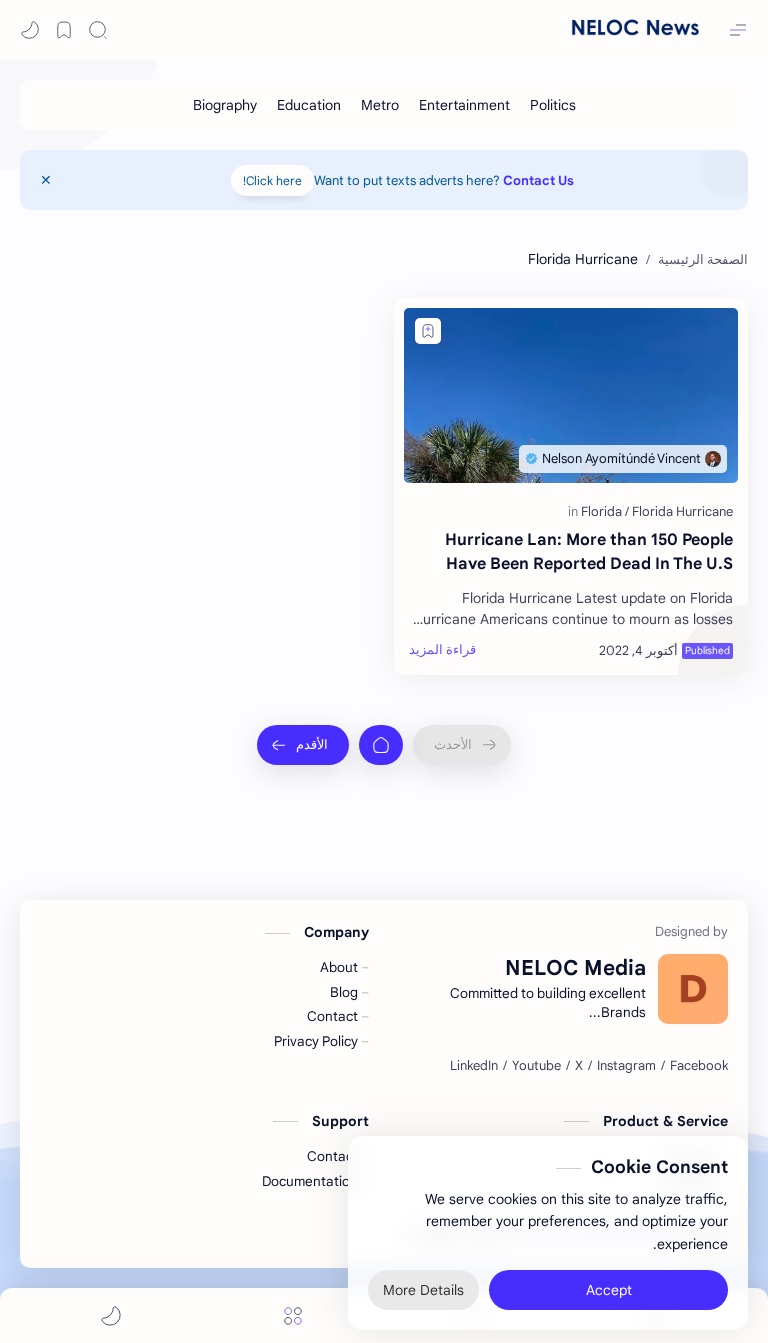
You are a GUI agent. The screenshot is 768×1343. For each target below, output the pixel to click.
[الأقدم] (303, 745)
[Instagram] (626, 1066)
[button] (30, 30)
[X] (579, 1066)
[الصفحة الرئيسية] (381, 745)
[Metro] (380, 105)
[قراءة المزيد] (442, 650)
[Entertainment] (464, 105)
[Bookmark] (64, 30)
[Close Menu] (46, 180)
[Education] (309, 105)
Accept (609, 1283)
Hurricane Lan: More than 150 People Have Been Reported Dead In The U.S (589, 552)
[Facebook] (699, 1066)
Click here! (272, 180)
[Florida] (605, 511)
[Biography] (225, 105)
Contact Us (538, 180)
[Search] (98, 30)
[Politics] (553, 105)
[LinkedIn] (474, 1066)
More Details (423, 1283)
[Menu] (293, 1315)
